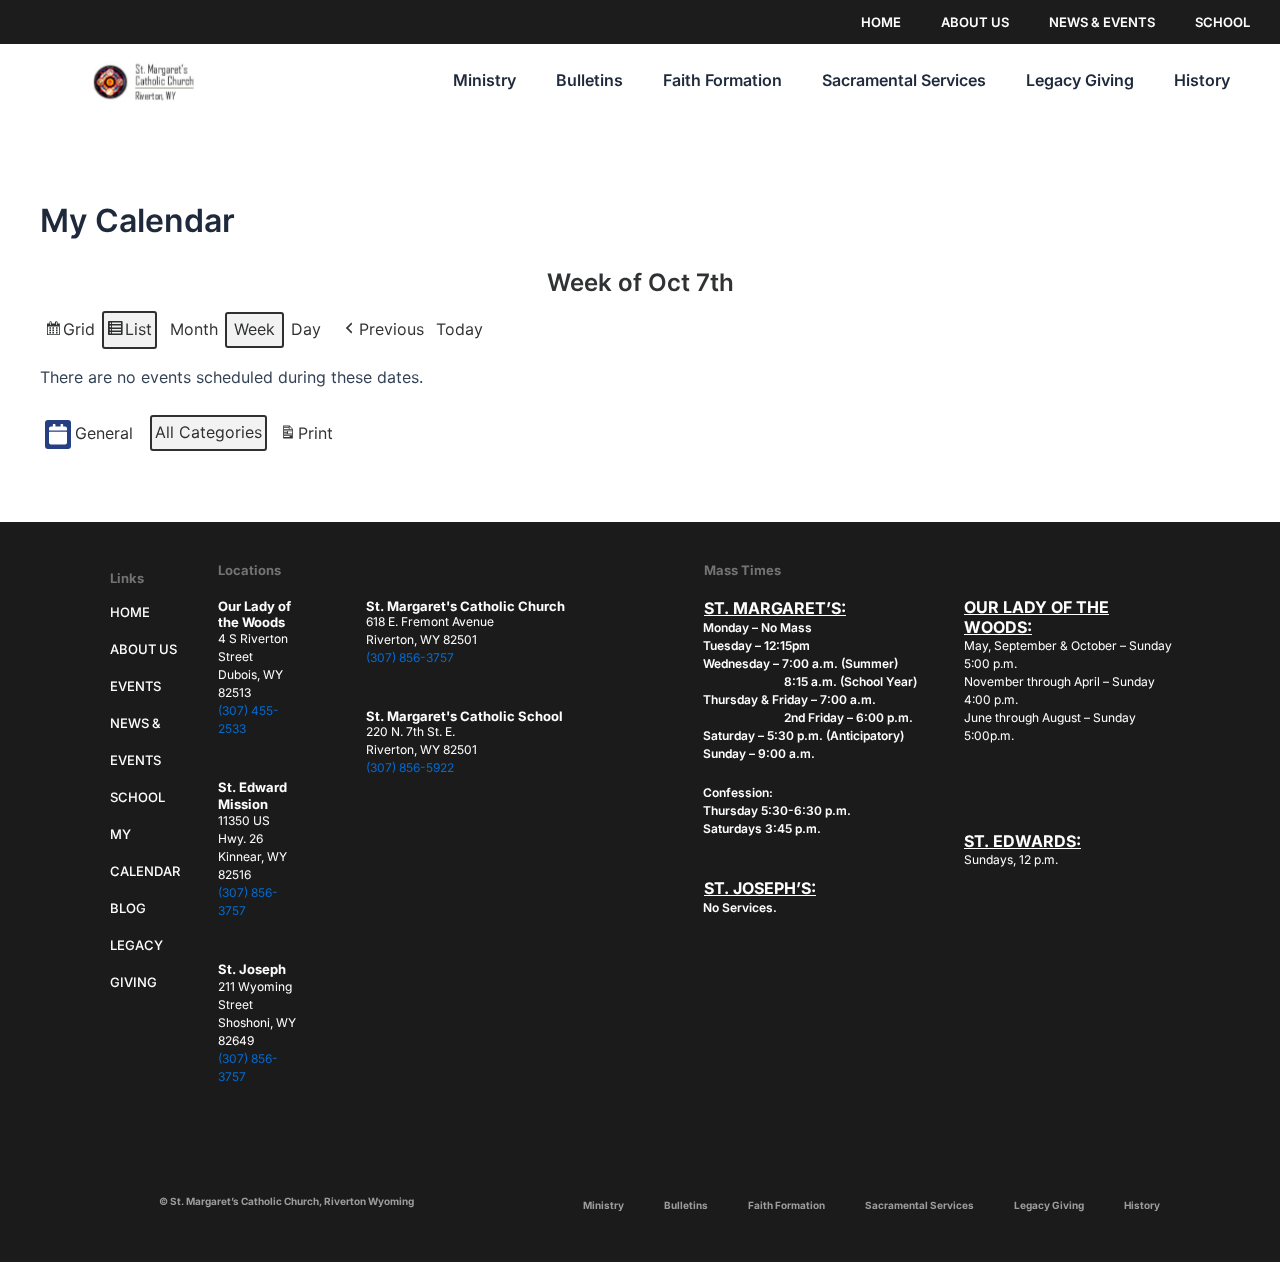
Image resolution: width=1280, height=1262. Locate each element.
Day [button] (306, 329)
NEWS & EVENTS (1102, 22)
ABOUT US (975, 22)
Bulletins (589, 80)
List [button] (129, 334)
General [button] (104, 433)
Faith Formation (722, 80)
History (1202, 80)
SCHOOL (1222, 22)
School (137, 797)
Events (135, 686)
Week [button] (254, 329)
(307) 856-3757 (410, 657)
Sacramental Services (904, 80)
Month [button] (194, 329)
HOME (881, 22)
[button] (382, 330)
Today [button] (459, 329)
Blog (128, 908)
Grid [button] (69, 334)
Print (306, 438)
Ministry (484, 80)
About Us (143, 649)
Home (130, 612)
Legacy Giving (1080, 80)
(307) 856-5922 (410, 767)
